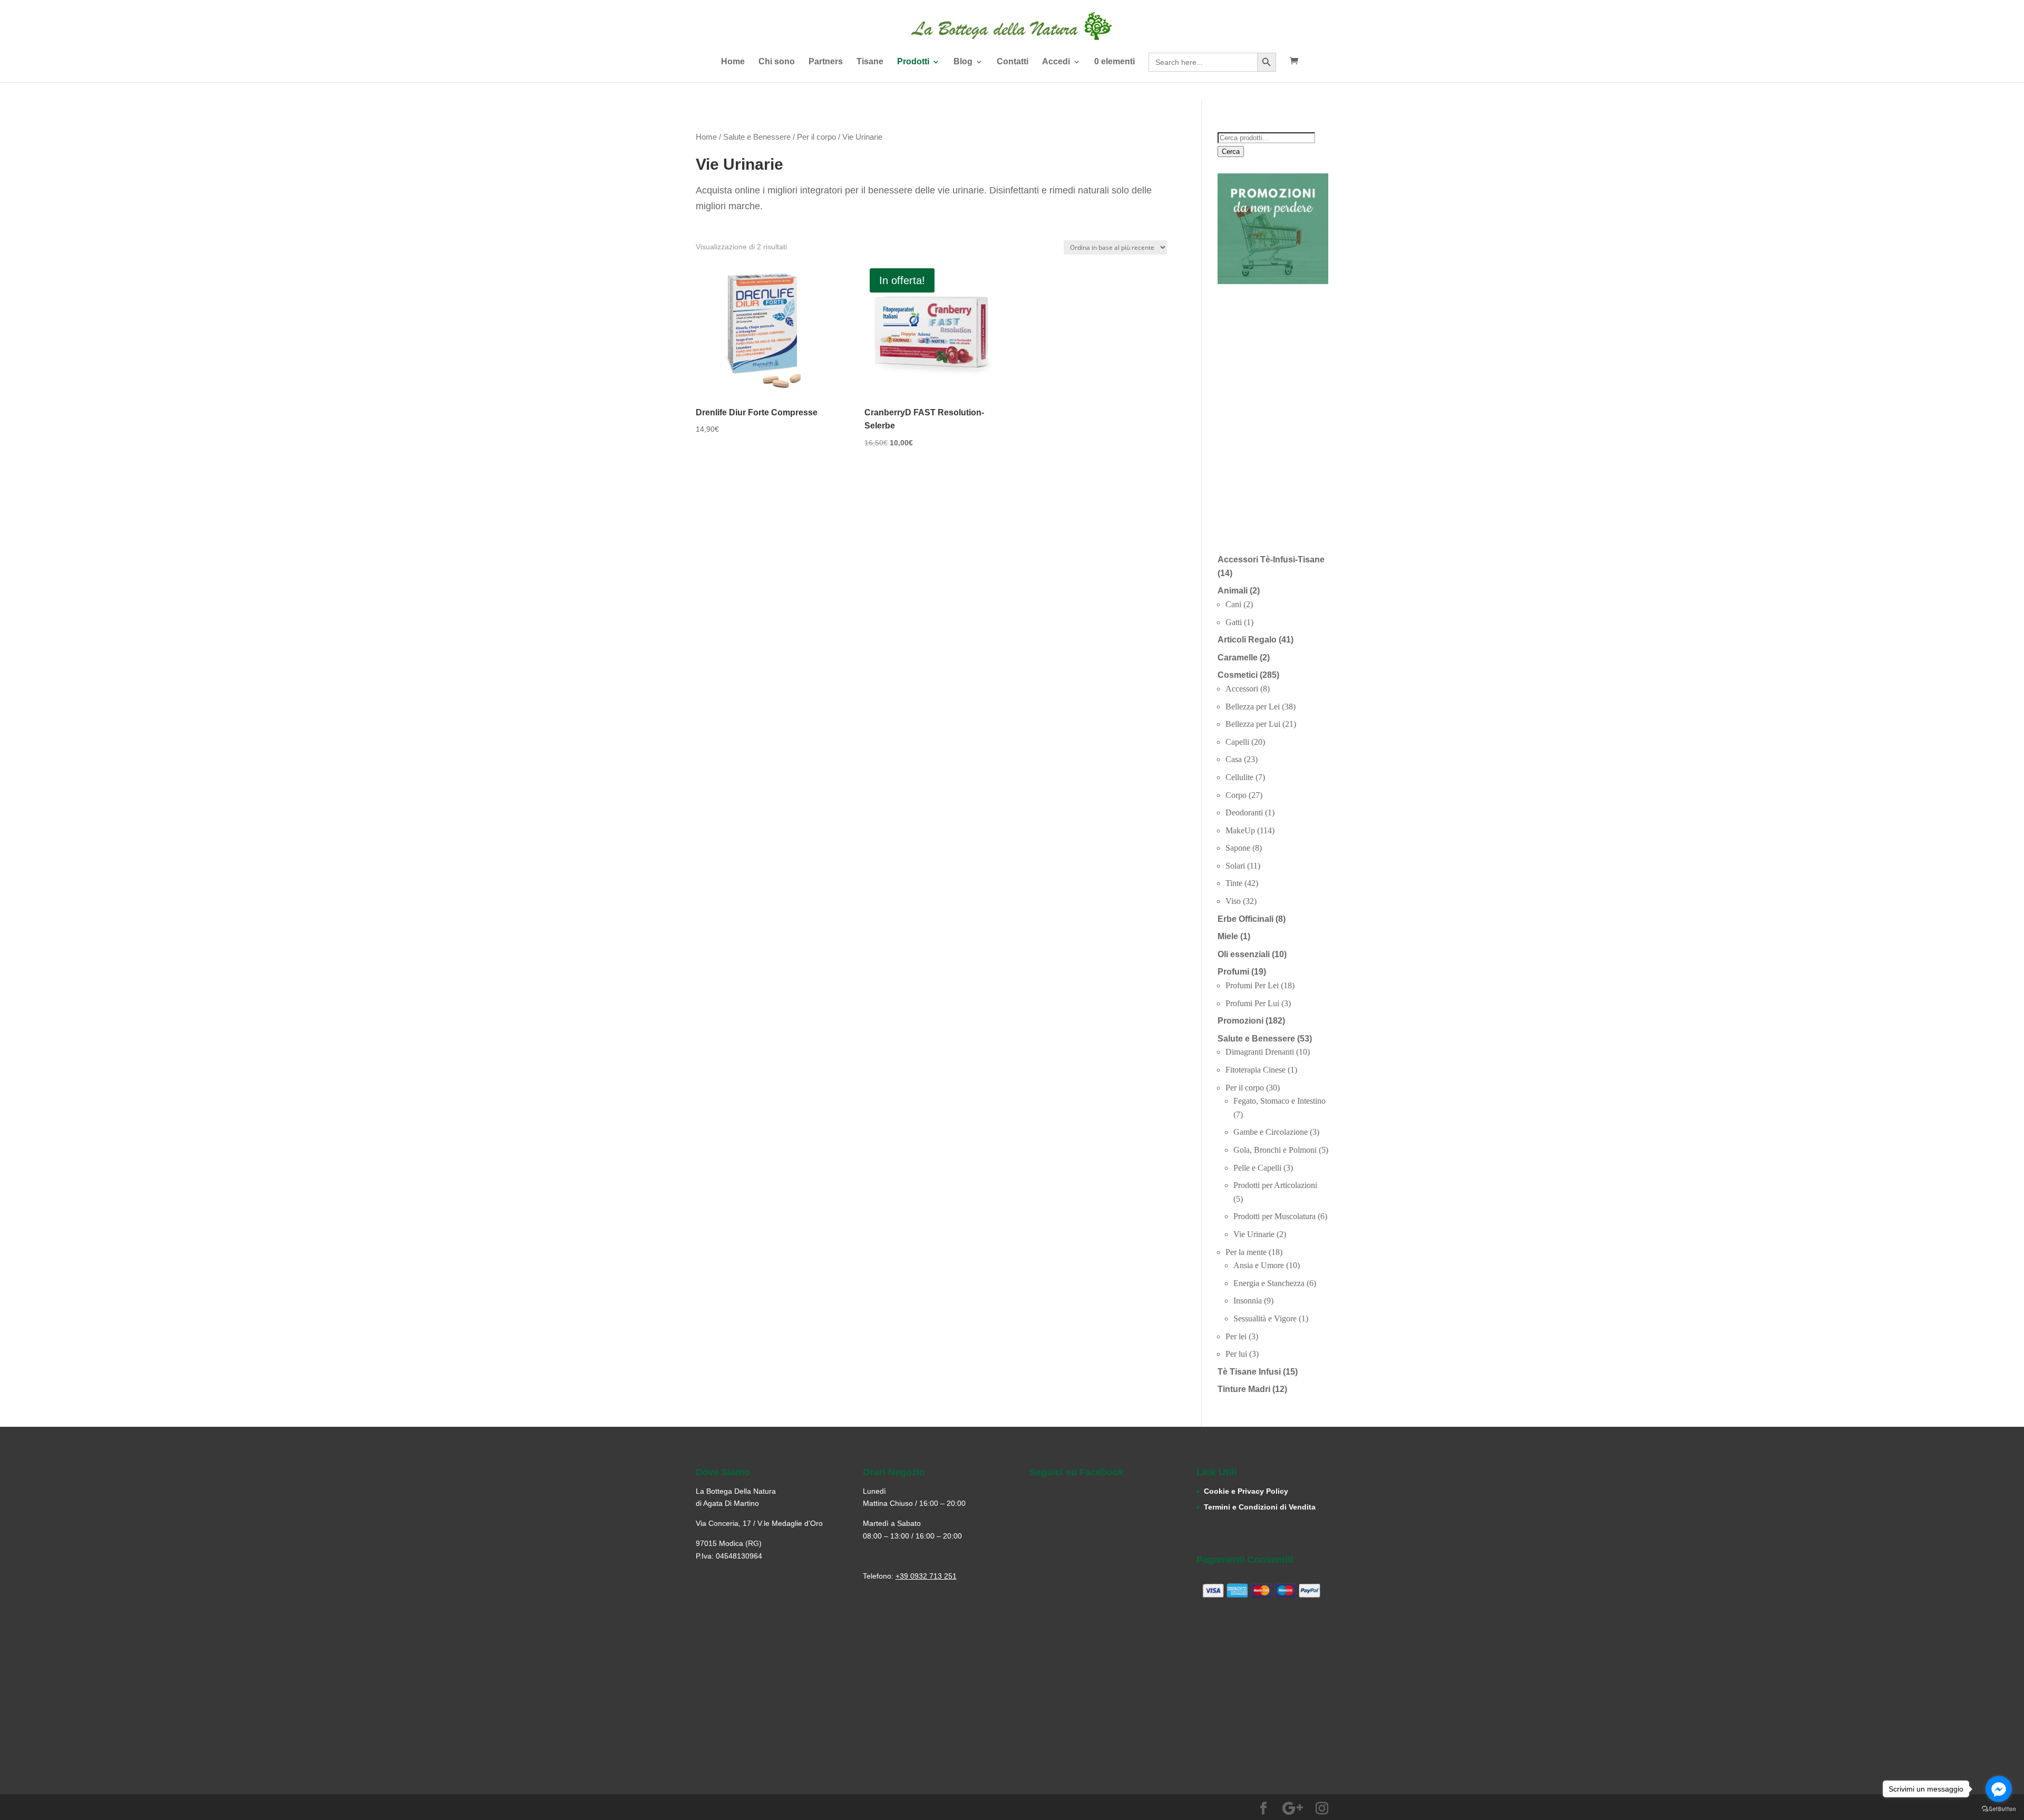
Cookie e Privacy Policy (1246, 1491)
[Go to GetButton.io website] (1999, 1809)
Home (733, 62)
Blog (963, 62)
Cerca (1231, 152)
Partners (826, 62)
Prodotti (913, 62)
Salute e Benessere (757, 137)
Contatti (1013, 62)
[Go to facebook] (1999, 1789)
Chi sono (777, 62)
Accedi (1056, 62)
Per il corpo (816, 137)
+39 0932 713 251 (926, 1576)
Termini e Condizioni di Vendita (1260, 1507)
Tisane (870, 62)
